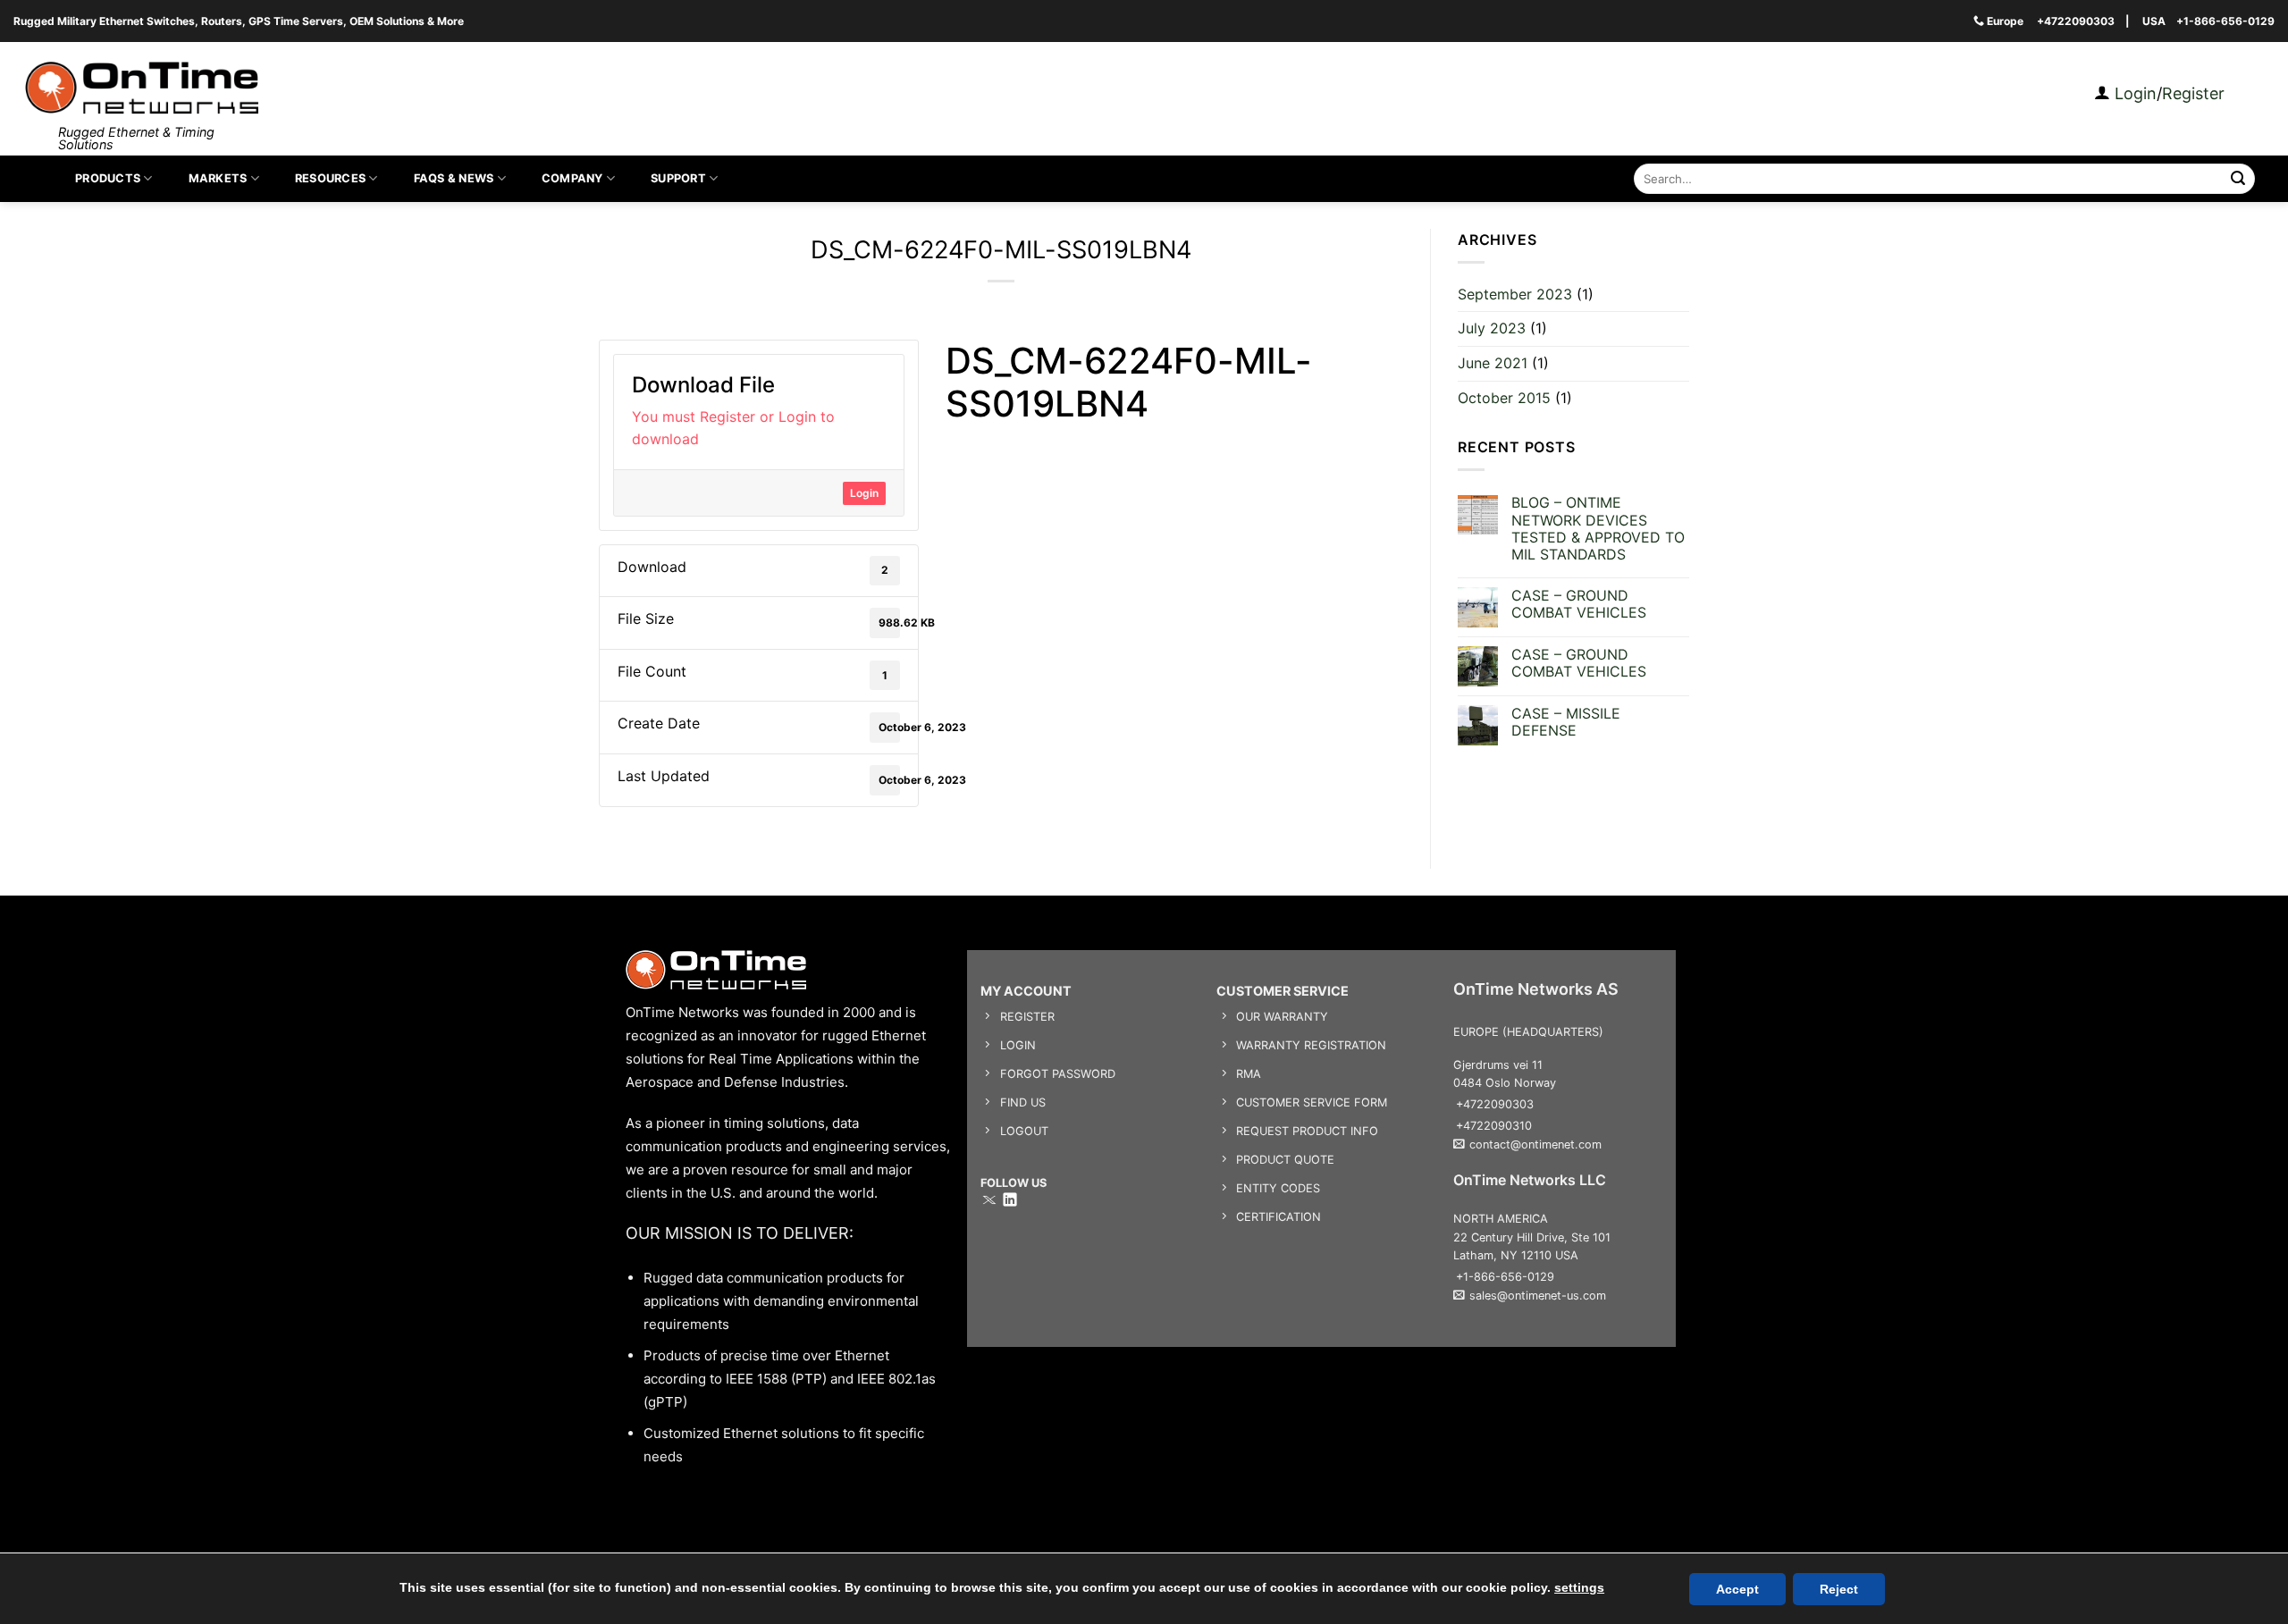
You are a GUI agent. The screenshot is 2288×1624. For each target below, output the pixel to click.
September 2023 (1515, 294)
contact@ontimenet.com (1535, 1144)
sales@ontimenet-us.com (1538, 1296)
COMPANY (572, 178)
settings (1579, 1587)
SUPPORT (678, 178)
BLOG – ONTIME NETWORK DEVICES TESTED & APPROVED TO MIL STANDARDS (1598, 530)
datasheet (976, 444)
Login (2133, 93)
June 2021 (1493, 363)
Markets (218, 178)
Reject (1839, 1589)
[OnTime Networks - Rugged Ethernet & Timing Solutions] (142, 88)
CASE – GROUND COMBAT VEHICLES (1579, 604)
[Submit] (2238, 179)
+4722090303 (2076, 21)
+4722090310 (1494, 1126)
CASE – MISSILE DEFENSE (1566, 722)
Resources (330, 178)
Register (2193, 93)
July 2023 (1492, 329)
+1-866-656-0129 (2225, 21)
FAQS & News (454, 178)
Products (108, 178)
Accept (1737, 1589)
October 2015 (1504, 398)
